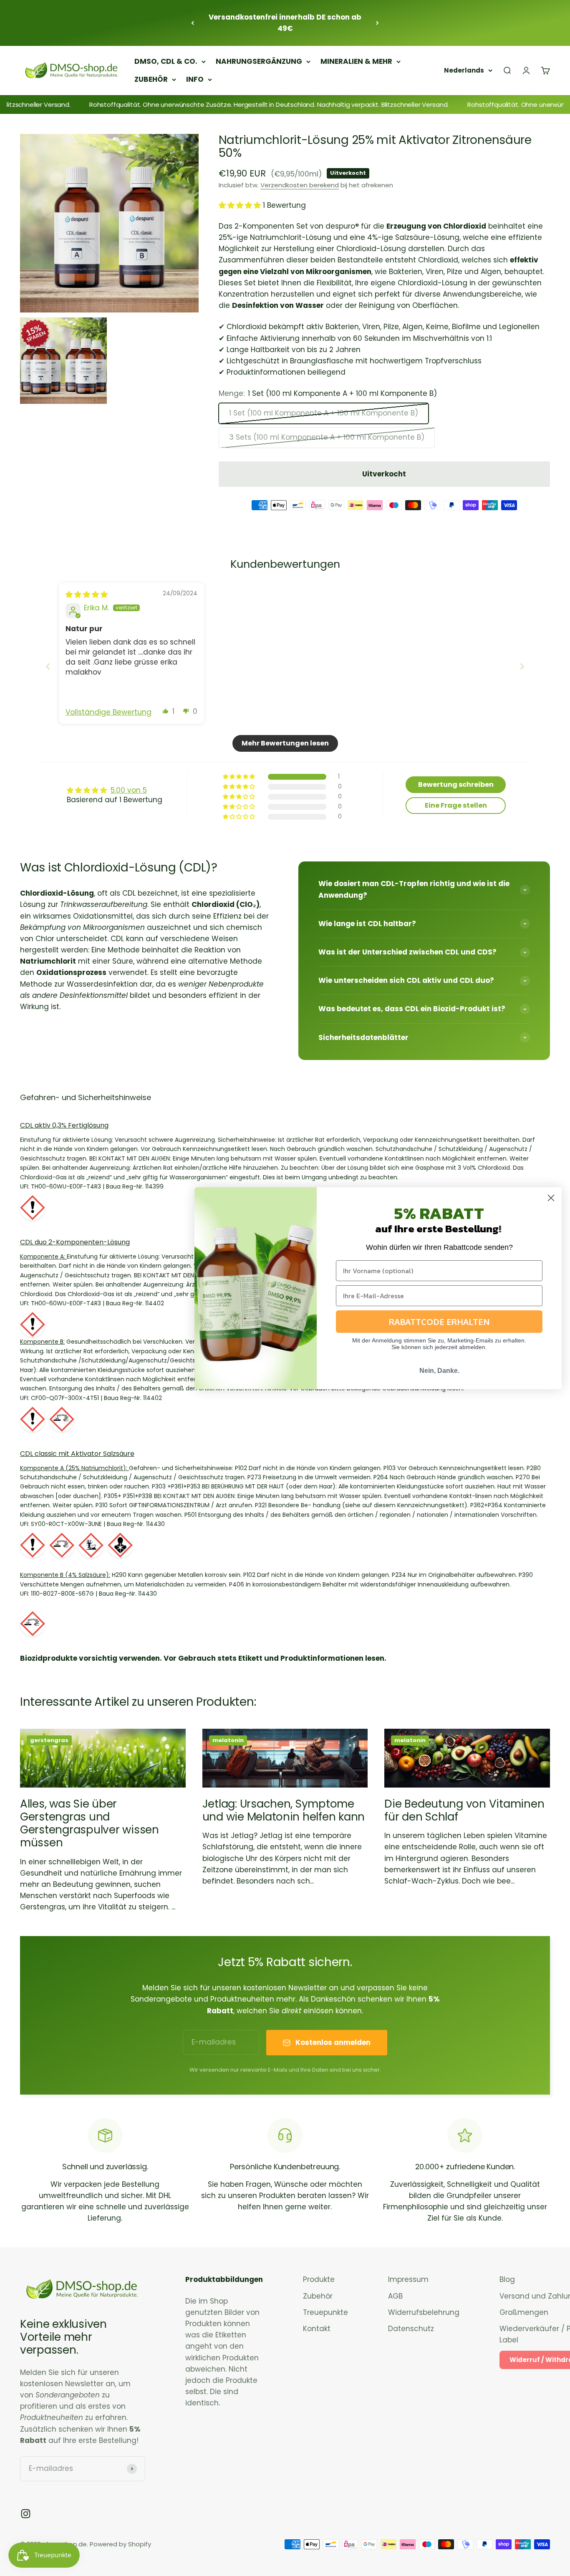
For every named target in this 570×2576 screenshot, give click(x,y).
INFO (195, 79)
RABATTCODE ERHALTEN (439, 1322)
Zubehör (318, 2296)
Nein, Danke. (439, 1371)
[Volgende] (377, 23)
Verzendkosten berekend (300, 185)
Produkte (319, 2279)
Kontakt (317, 2329)
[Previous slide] (48, 666)
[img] (87, 594)
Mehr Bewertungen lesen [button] (285, 743)
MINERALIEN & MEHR (356, 61)
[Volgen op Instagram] (26, 2514)
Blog (507, 2279)
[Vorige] (193, 23)
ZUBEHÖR (151, 79)
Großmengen (524, 2312)
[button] (241, 205)
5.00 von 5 (129, 790)
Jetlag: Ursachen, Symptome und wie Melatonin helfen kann (284, 1810)
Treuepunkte (325, 2312)
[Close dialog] (551, 1198)
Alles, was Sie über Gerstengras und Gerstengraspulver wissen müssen (90, 1823)
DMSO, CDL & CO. (166, 61)
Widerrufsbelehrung (424, 2312)
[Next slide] (522, 666)
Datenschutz (411, 2329)
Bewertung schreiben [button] (456, 784)
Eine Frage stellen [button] (456, 805)
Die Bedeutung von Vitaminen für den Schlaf (464, 1810)
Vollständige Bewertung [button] (108, 712)
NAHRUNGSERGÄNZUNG (259, 61)
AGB (395, 2296)
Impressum (408, 2279)
